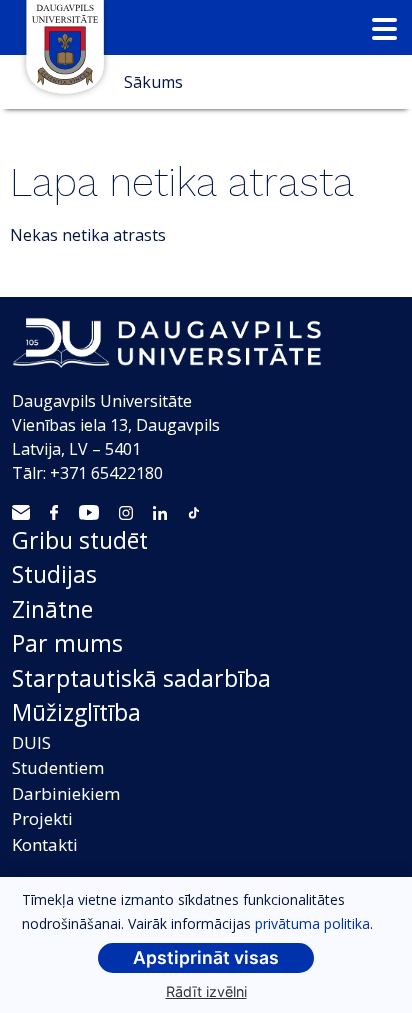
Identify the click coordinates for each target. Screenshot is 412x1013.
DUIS (31, 742)
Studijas (54, 574)
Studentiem (58, 767)
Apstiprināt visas (206, 957)
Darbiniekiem (66, 793)
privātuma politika (312, 923)
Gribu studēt (80, 540)
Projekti (42, 818)
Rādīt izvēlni (206, 991)
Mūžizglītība (76, 712)
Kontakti (45, 844)
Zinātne (52, 609)
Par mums (67, 643)
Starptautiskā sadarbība (141, 678)
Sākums (153, 82)
